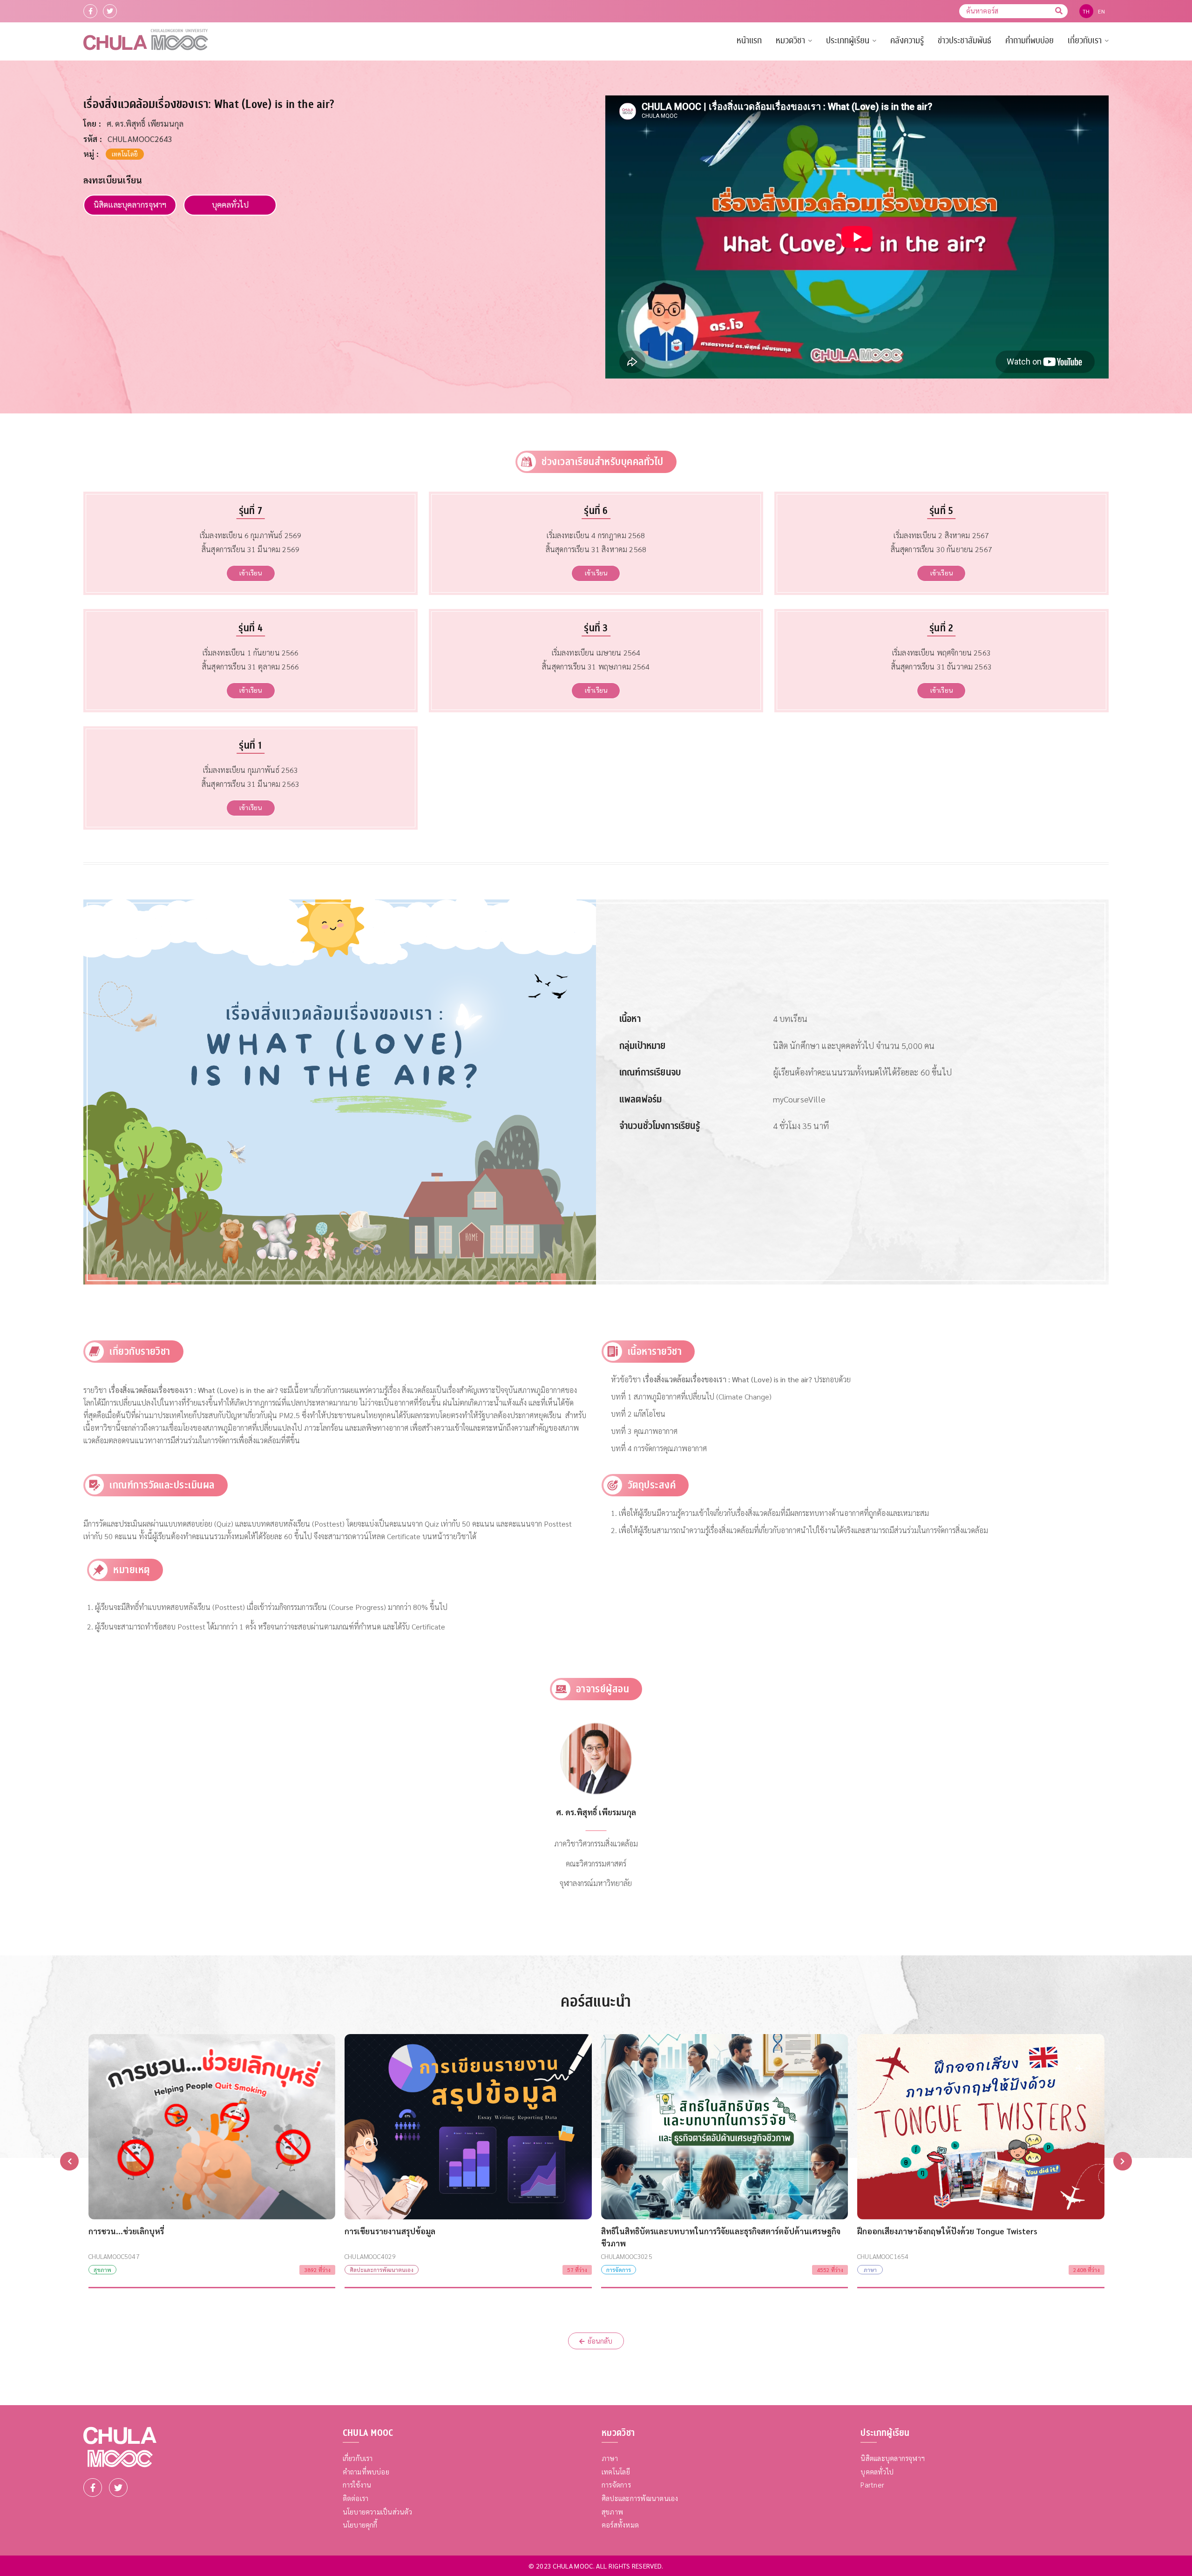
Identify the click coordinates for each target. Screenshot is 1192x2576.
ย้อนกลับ (600, 2341)
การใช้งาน (357, 2485)
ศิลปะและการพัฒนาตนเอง (640, 2498)
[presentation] (69, 2161)
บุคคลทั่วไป (230, 204)
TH (1086, 11)
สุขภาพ (612, 2512)
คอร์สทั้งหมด (620, 2525)
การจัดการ (616, 2485)
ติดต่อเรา (356, 2498)
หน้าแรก (749, 41)
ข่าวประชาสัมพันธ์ (965, 41)
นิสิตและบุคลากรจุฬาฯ (130, 204)
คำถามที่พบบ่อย (1029, 41)
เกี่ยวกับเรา (1085, 41)
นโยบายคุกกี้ (360, 2525)
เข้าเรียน (251, 573)
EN (1101, 11)
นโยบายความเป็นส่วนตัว (377, 2512)
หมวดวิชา (790, 41)
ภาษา (610, 2458)
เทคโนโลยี (616, 2471)
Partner (872, 2485)
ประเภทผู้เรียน (848, 41)
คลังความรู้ (907, 41)
